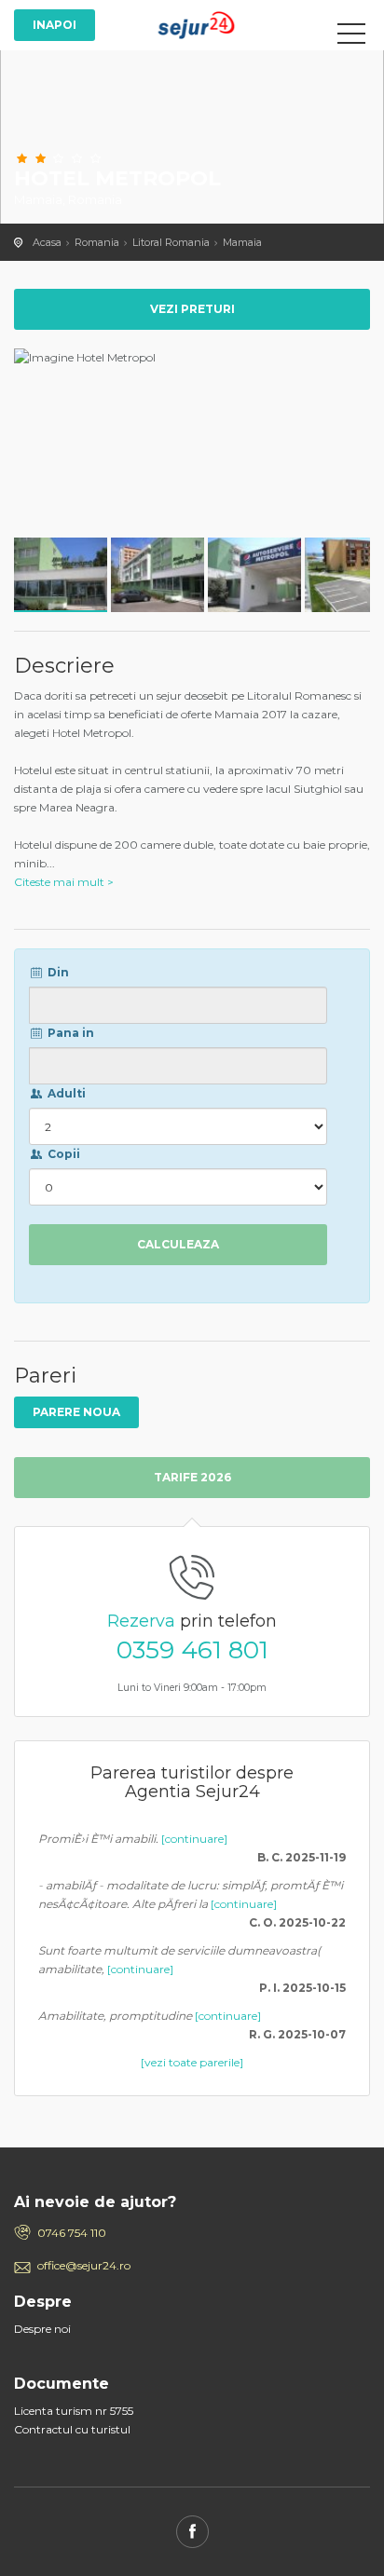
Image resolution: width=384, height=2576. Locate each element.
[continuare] (194, 1839)
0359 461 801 (192, 1650)
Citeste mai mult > (64, 882)
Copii (62, 1154)
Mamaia (242, 242)
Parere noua (76, 1412)
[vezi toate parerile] (192, 2062)
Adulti (65, 1093)
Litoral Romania (171, 242)
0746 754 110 (72, 2233)
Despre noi (42, 2329)
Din (57, 972)
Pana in (69, 1033)
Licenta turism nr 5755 (74, 2411)
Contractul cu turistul (72, 2429)
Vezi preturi (192, 309)
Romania (97, 242)
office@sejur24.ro (84, 2265)
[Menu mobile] (351, 37)
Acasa (47, 242)
